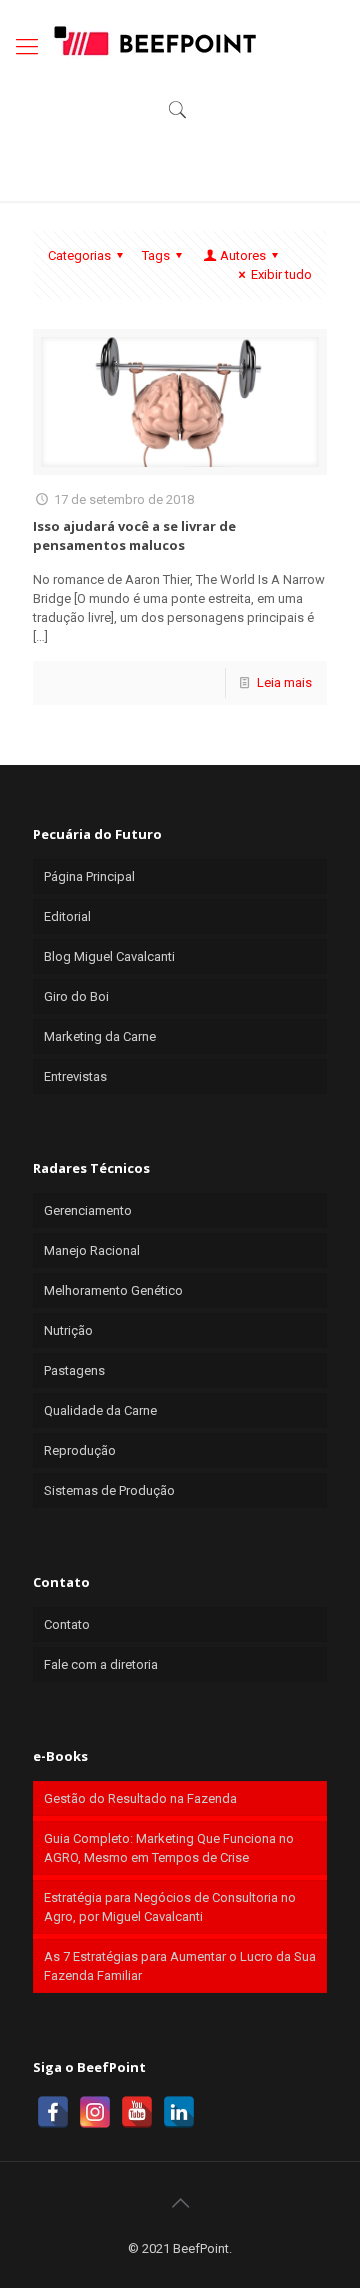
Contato (67, 1624)
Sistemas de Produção (109, 1490)
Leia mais (284, 682)
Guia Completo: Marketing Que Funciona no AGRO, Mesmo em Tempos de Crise (169, 1848)
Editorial (67, 916)
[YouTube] (137, 2112)
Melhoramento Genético (113, 1290)
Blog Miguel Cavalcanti (109, 956)
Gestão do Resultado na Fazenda (140, 1798)
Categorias (79, 255)
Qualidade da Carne (100, 1410)
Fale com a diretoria (101, 1664)
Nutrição (68, 1330)
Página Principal (89, 876)
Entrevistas (75, 1076)
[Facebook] (53, 2112)
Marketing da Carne (100, 1036)
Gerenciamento (88, 1210)
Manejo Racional (92, 1250)
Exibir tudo (281, 274)
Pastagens (74, 1370)
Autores (243, 255)
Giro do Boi (76, 996)
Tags (156, 255)
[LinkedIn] (179, 2112)
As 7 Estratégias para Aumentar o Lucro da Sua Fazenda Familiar (180, 1966)
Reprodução (80, 1450)
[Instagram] (95, 2112)
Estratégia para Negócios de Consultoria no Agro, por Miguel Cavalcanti (170, 1907)
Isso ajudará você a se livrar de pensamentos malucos (134, 535)
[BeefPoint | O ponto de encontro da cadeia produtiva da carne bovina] (154, 40)
